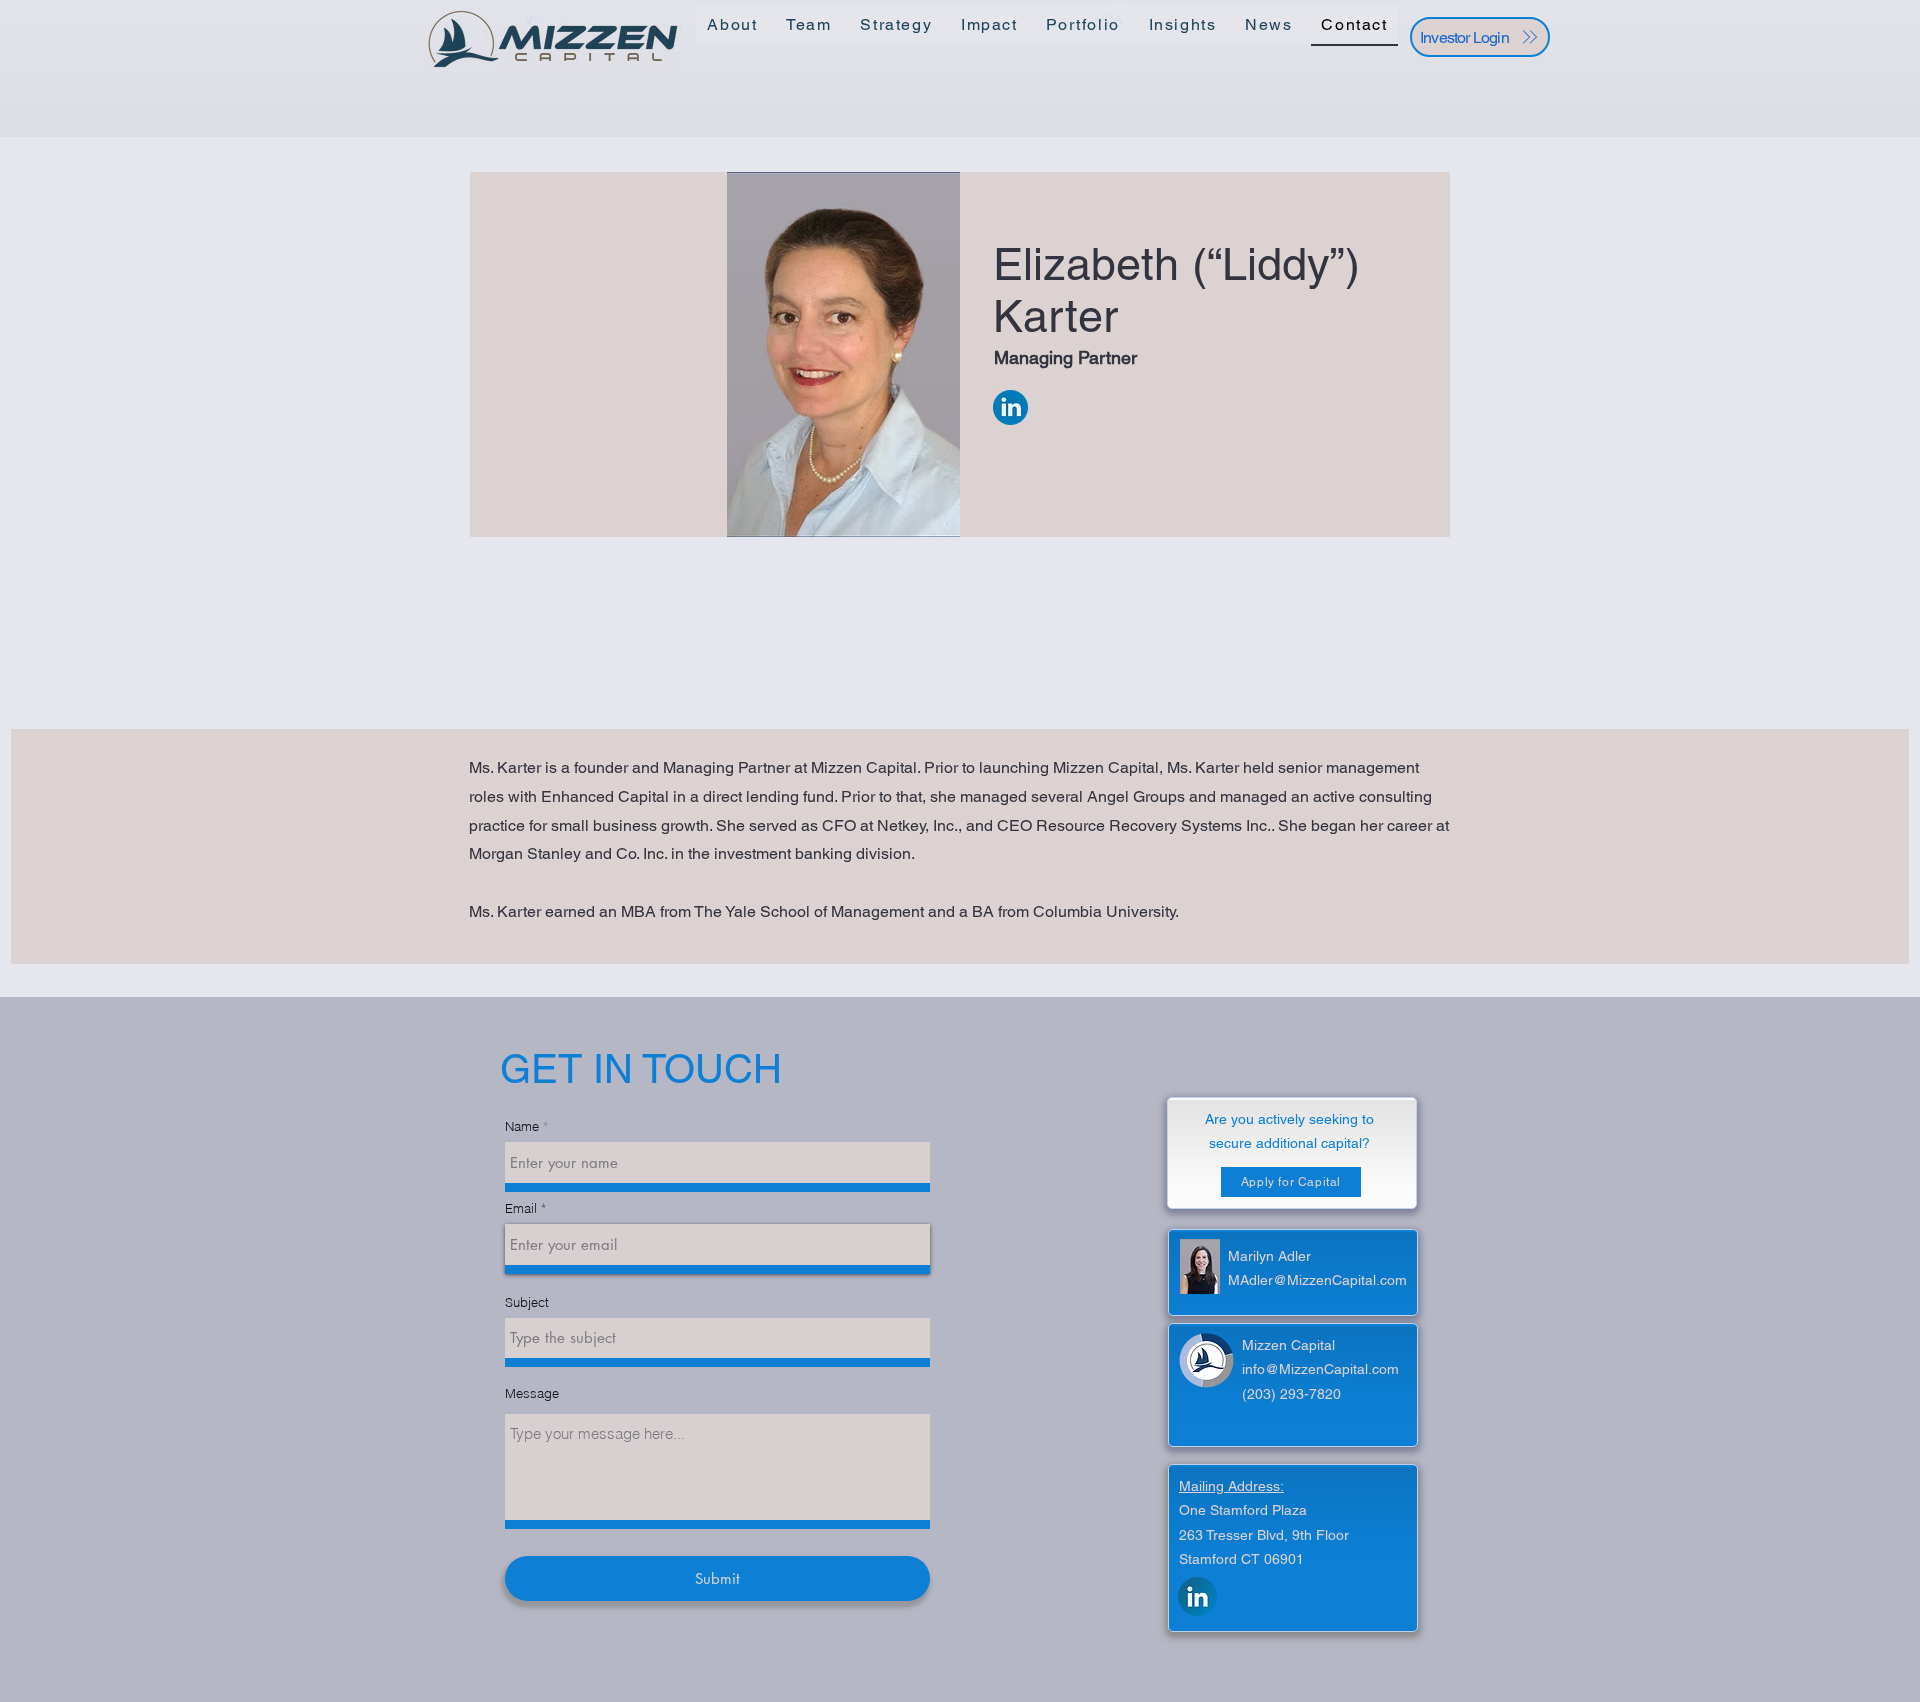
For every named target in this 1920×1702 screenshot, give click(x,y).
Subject (527, 1302)
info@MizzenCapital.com (1320, 1369)
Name (522, 1126)
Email (521, 1208)
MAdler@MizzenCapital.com (1317, 1280)
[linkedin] (1197, 1596)
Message (532, 1393)
